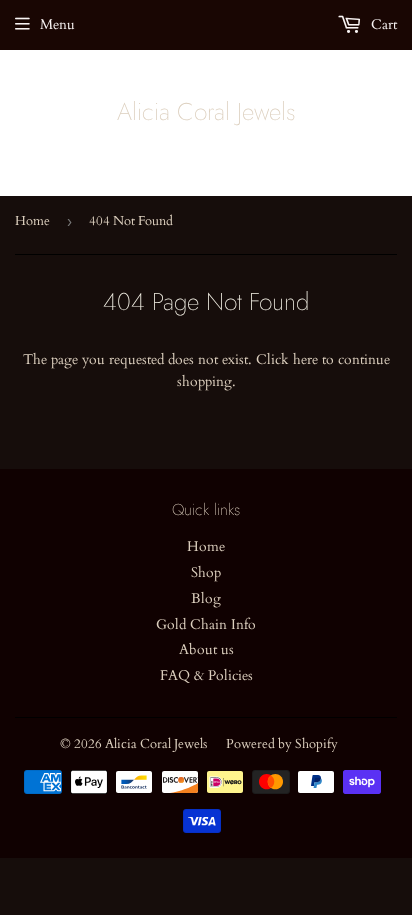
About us (206, 649)
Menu (57, 24)
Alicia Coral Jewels (206, 112)
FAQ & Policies (206, 675)
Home (32, 221)
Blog (206, 598)
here (305, 359)
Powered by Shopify (282, 744)
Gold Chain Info (206, 624)
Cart (382, 24)
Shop (206, 572)
